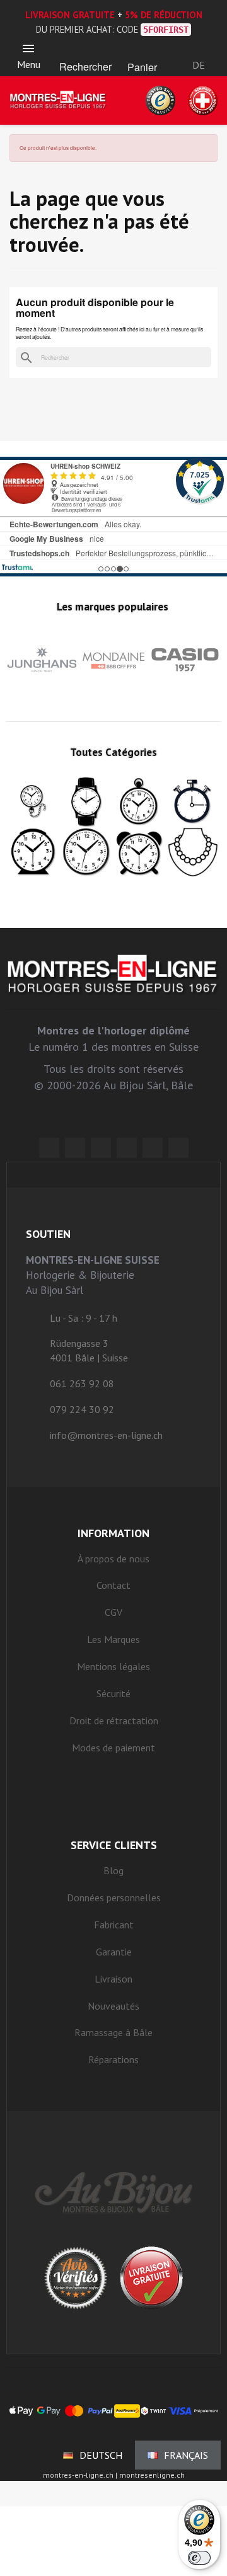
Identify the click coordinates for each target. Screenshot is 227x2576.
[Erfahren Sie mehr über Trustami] (17, 567)
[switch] (199, 2558)
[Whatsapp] (153, 1148)
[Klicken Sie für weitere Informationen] (113, 517)
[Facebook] (75, 1148)
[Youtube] (178, 1148)
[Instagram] (101, 1148)
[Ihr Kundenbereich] (199, 49)
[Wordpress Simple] (49, 1148)
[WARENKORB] (142, 51)
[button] (85, 51)
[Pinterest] (127, 1148)
